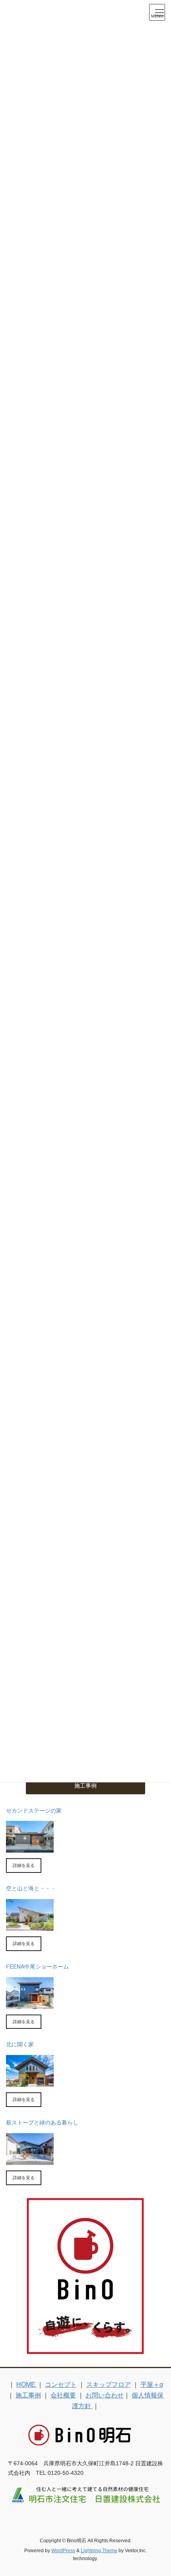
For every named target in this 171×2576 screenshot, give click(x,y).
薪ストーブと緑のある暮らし (42, 2122)
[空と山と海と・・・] (30, 1926)
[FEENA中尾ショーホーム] (30, 2005)
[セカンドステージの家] (30, 1848)
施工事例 (28, 2395)
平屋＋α (152, 2385)
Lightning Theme (99, 2551)
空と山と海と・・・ (31, 1888)
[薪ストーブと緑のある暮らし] (30, 2161)
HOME (27, 2385)
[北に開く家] (30, 2082)
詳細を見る (24, 1865)
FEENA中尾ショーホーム (37, 1967)
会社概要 (63, 2395)
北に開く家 (20, 2044)
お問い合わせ (105, 2395)
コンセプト (61, 2385)
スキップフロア (109, 2385)
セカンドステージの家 (34, 1811)
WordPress (63, 2551)
